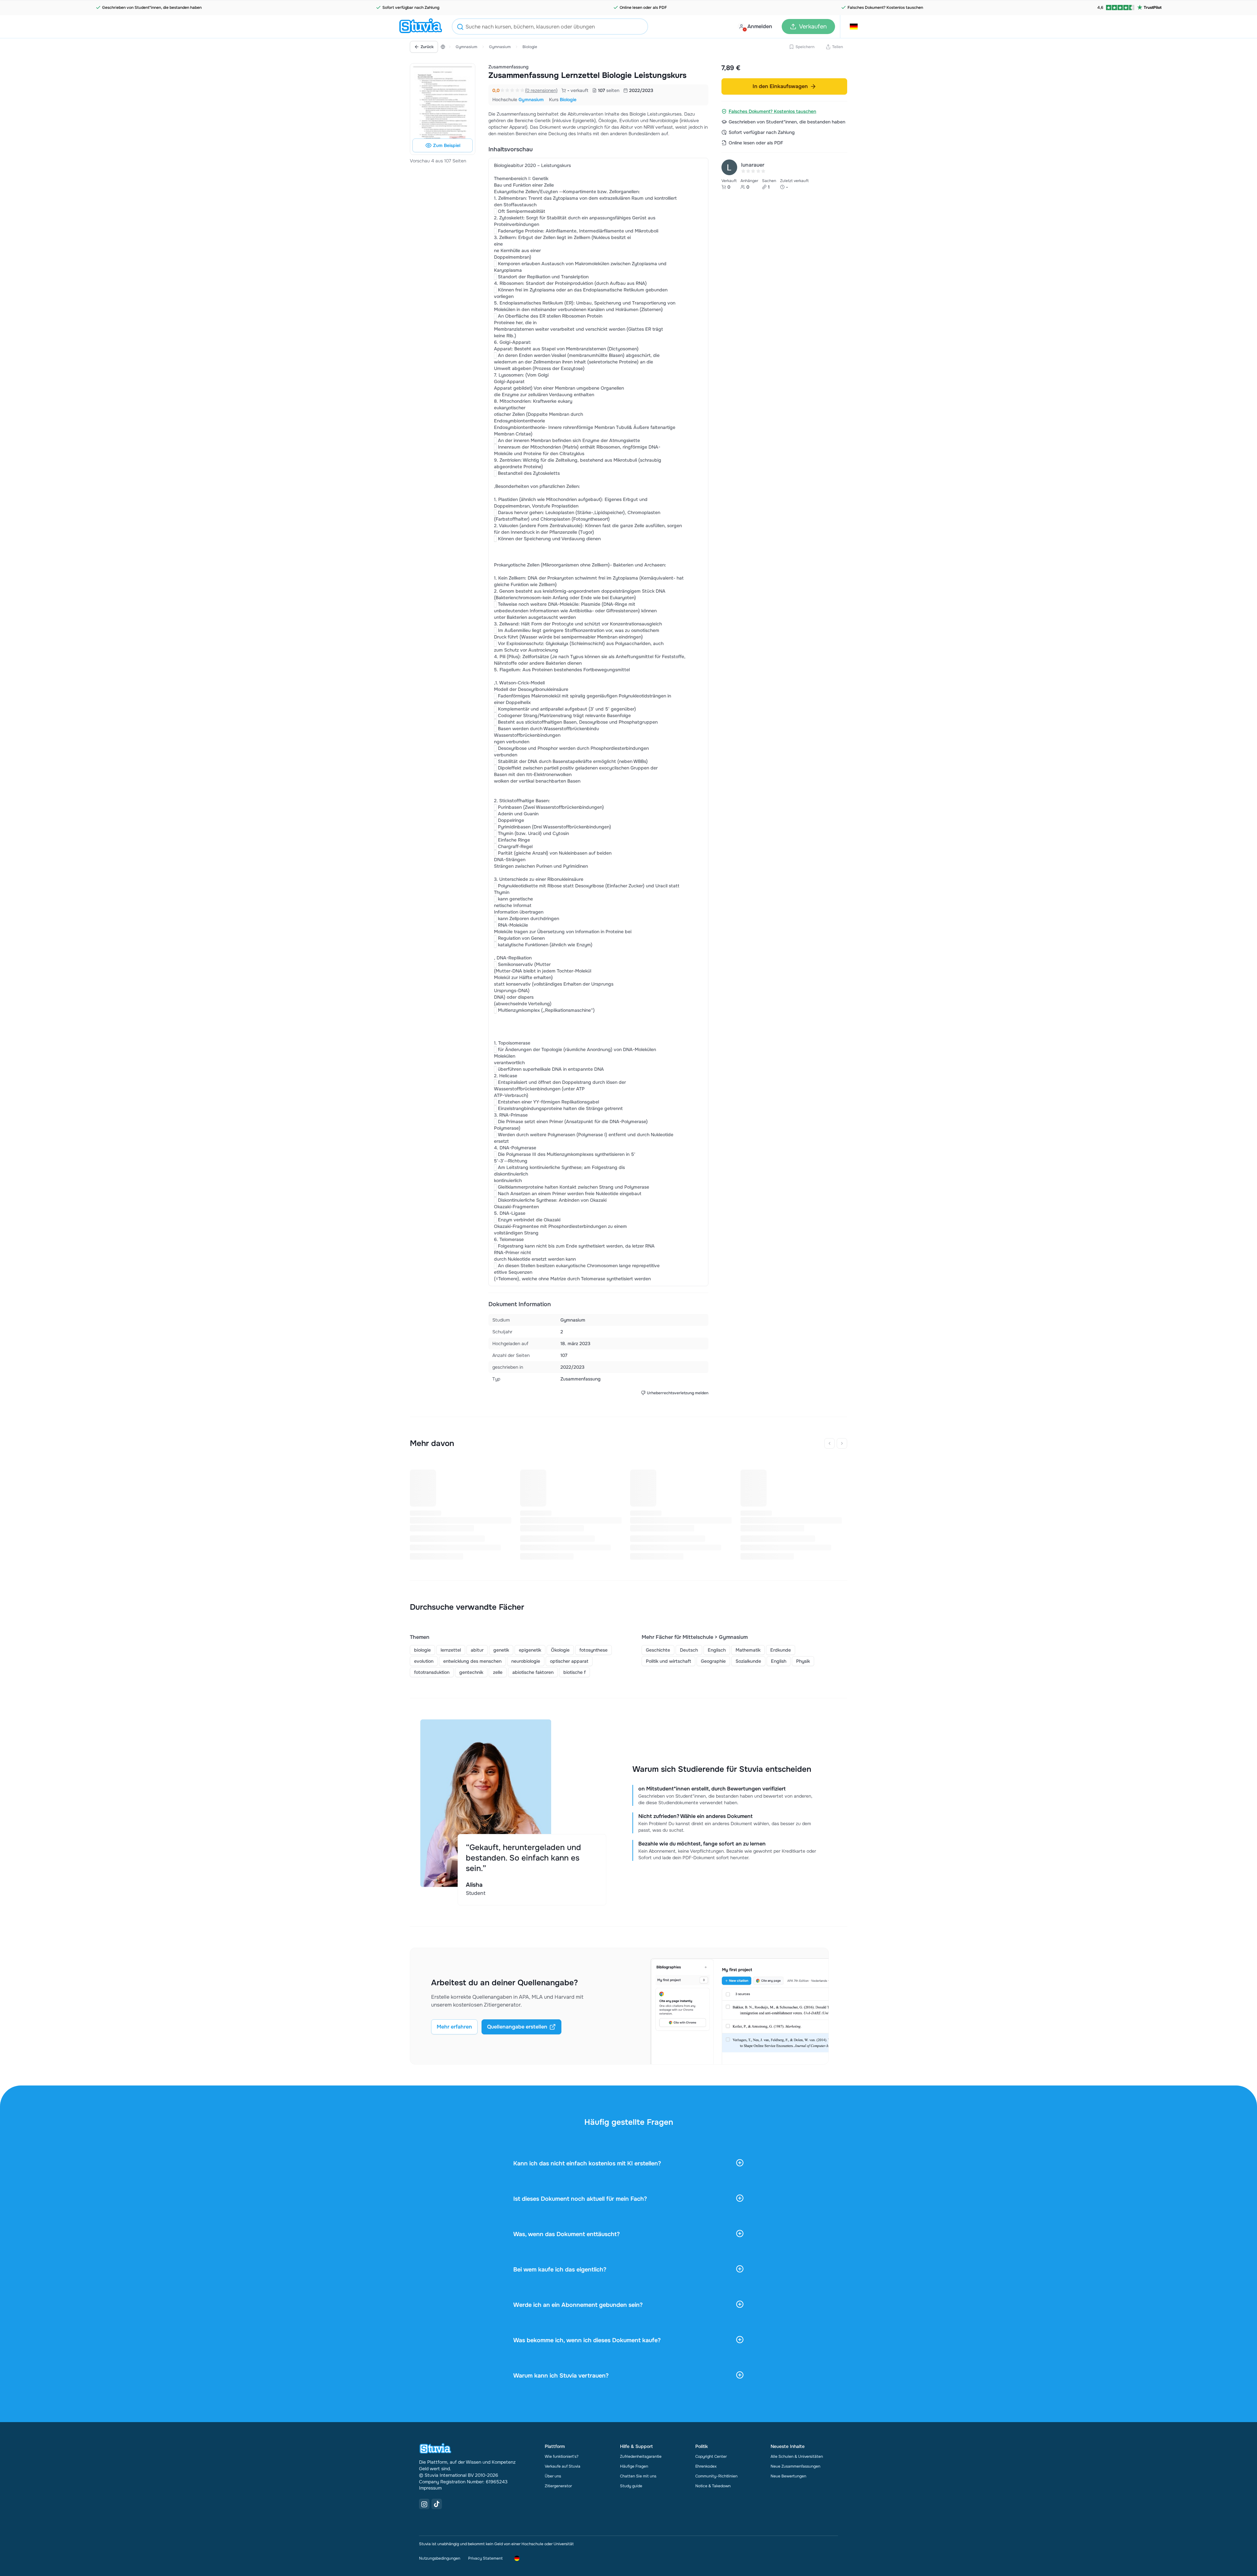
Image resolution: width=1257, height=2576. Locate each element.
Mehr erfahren (454, 2027)
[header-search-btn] (460, 28)
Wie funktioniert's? (562, 2456)
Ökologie (560, 1650)
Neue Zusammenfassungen (795, 2466)
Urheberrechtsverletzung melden (678, 1393)
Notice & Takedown (713, 2486)
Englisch (717, 1650)
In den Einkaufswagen (780, 86)
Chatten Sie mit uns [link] (638, 2476)
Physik (803, 1661)
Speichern (805, 47)
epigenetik (530, 1650)
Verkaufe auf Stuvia (563, 2466)
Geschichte (658, 1650)
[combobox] (550, 27)
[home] (421, 27)
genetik (501, 1650)
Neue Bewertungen (788, 2476)
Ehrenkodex (706, 2466)
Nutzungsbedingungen (440, 2558)
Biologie (530, 47)
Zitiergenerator (558, 2486)
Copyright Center (711, 2456)
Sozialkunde (748, 1661)
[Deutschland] (443, 47)
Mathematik (748, 1650)
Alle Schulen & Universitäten (797, 2456)
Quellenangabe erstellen (517, 2027)
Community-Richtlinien (716, 2476)
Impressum (430, 2488)
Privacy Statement (485, 2558)
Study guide (631, 2486)
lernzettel (451, 1650)
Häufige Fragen (634, 2466)
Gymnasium (466, 47)
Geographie (713, 1661)
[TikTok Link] (437, 2504)
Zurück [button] (427, 47)
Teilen (838, 47)
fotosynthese (593, 1650)
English (779, 1661)
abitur (477, 1650)
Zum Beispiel (447, 145)
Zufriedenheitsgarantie (641, 2456)
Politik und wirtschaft (668, 1661)
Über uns (553, 2476)
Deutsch (689, 1650)
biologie (422, 1650)
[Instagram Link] (424, 2504)
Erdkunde (781, 1650)
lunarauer (753, 165)
